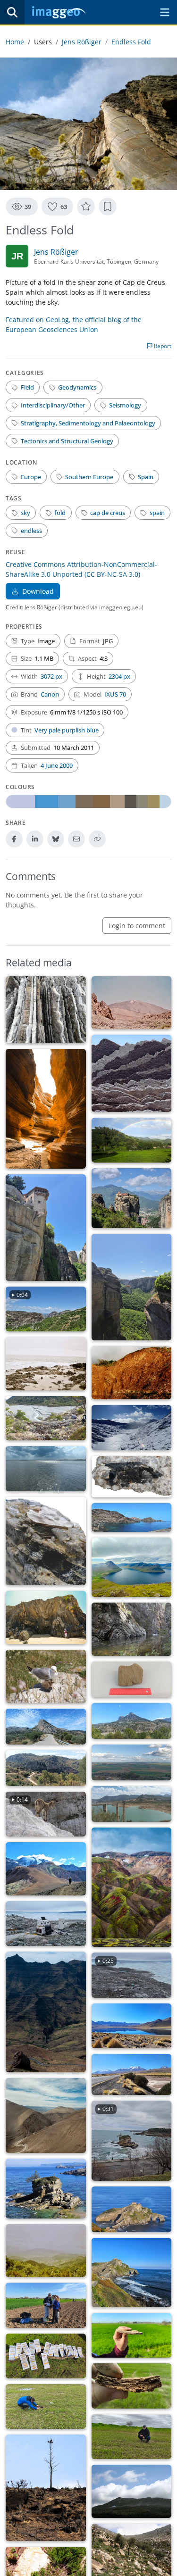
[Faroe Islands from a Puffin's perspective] (132, 1567)
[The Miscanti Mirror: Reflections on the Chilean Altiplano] (132, 2026)
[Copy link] (97, 839)
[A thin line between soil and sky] (132, 2335)
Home (15, 42)
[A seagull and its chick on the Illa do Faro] (46, 1676)
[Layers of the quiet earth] (132, 2386)
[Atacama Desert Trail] (132, 2074)
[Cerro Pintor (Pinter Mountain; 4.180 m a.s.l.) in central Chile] (46, 1869)
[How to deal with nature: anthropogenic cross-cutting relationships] (46, 2012)
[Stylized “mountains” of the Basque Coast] (132, 1073)
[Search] (12, 12)
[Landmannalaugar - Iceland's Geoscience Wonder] (132, 1887)
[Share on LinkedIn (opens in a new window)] (35, 839)
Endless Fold (131, 42)
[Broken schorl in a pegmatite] (132, 1477)
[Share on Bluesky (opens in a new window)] (56, 839)
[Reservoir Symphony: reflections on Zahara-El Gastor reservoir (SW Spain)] (132, 1804)
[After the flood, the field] (132, 2437)
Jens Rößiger (82, 42)
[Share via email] (76, 839)
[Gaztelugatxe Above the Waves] (132, 2273)
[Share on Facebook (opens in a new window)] (14, 839)
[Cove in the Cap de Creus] (132, 1517)
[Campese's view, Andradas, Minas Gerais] (132, 1140)
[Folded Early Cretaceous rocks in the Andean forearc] (46, 2115)
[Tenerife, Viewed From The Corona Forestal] (46, 2251)
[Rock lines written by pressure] (132, 1373)
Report (162, 346)
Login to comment (137, 926)
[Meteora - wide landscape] (132, 1287)
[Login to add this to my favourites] (86, 207)
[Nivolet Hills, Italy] (132, 1427)
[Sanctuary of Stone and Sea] (132, 2209)
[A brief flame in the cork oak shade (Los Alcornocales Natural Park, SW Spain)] (132, 2491)
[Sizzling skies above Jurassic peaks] (132, 1721)
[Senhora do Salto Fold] (132, 1629)
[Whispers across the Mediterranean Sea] (132, 1679)
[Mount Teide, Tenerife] (132, 1003)
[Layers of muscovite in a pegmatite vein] (46, 1541)
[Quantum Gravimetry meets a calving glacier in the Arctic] (46, 1924)
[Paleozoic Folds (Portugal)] (46, 1617)
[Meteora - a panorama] (132, 1198)
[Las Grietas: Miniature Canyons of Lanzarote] (46, 1109)
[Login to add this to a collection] (108, 207)
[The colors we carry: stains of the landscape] (46, 2356)
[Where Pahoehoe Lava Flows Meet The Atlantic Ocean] (46, 1363)
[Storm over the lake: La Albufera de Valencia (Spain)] (46, 1468)
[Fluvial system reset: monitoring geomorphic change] (46, 1418)
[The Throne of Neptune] (46, 2189)
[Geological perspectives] (46, 1010)
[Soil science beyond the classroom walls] (46, 2305)
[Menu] (165, 12)
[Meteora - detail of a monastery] (46, 1228)
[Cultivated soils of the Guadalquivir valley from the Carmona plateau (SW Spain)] (132, 1762)
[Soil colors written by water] (46, 2406)
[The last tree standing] (46, 2488)
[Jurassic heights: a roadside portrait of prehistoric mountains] (46, 1727)
